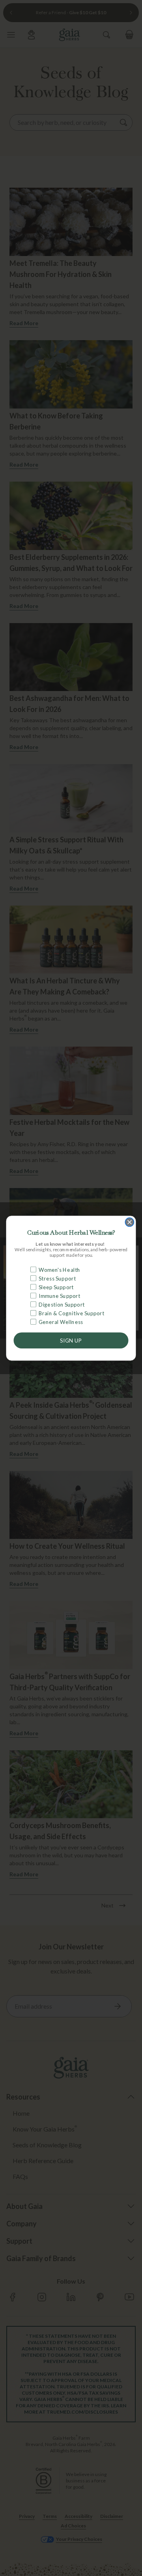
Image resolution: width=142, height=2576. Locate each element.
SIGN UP (71, 1340)
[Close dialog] (129, 1222)
